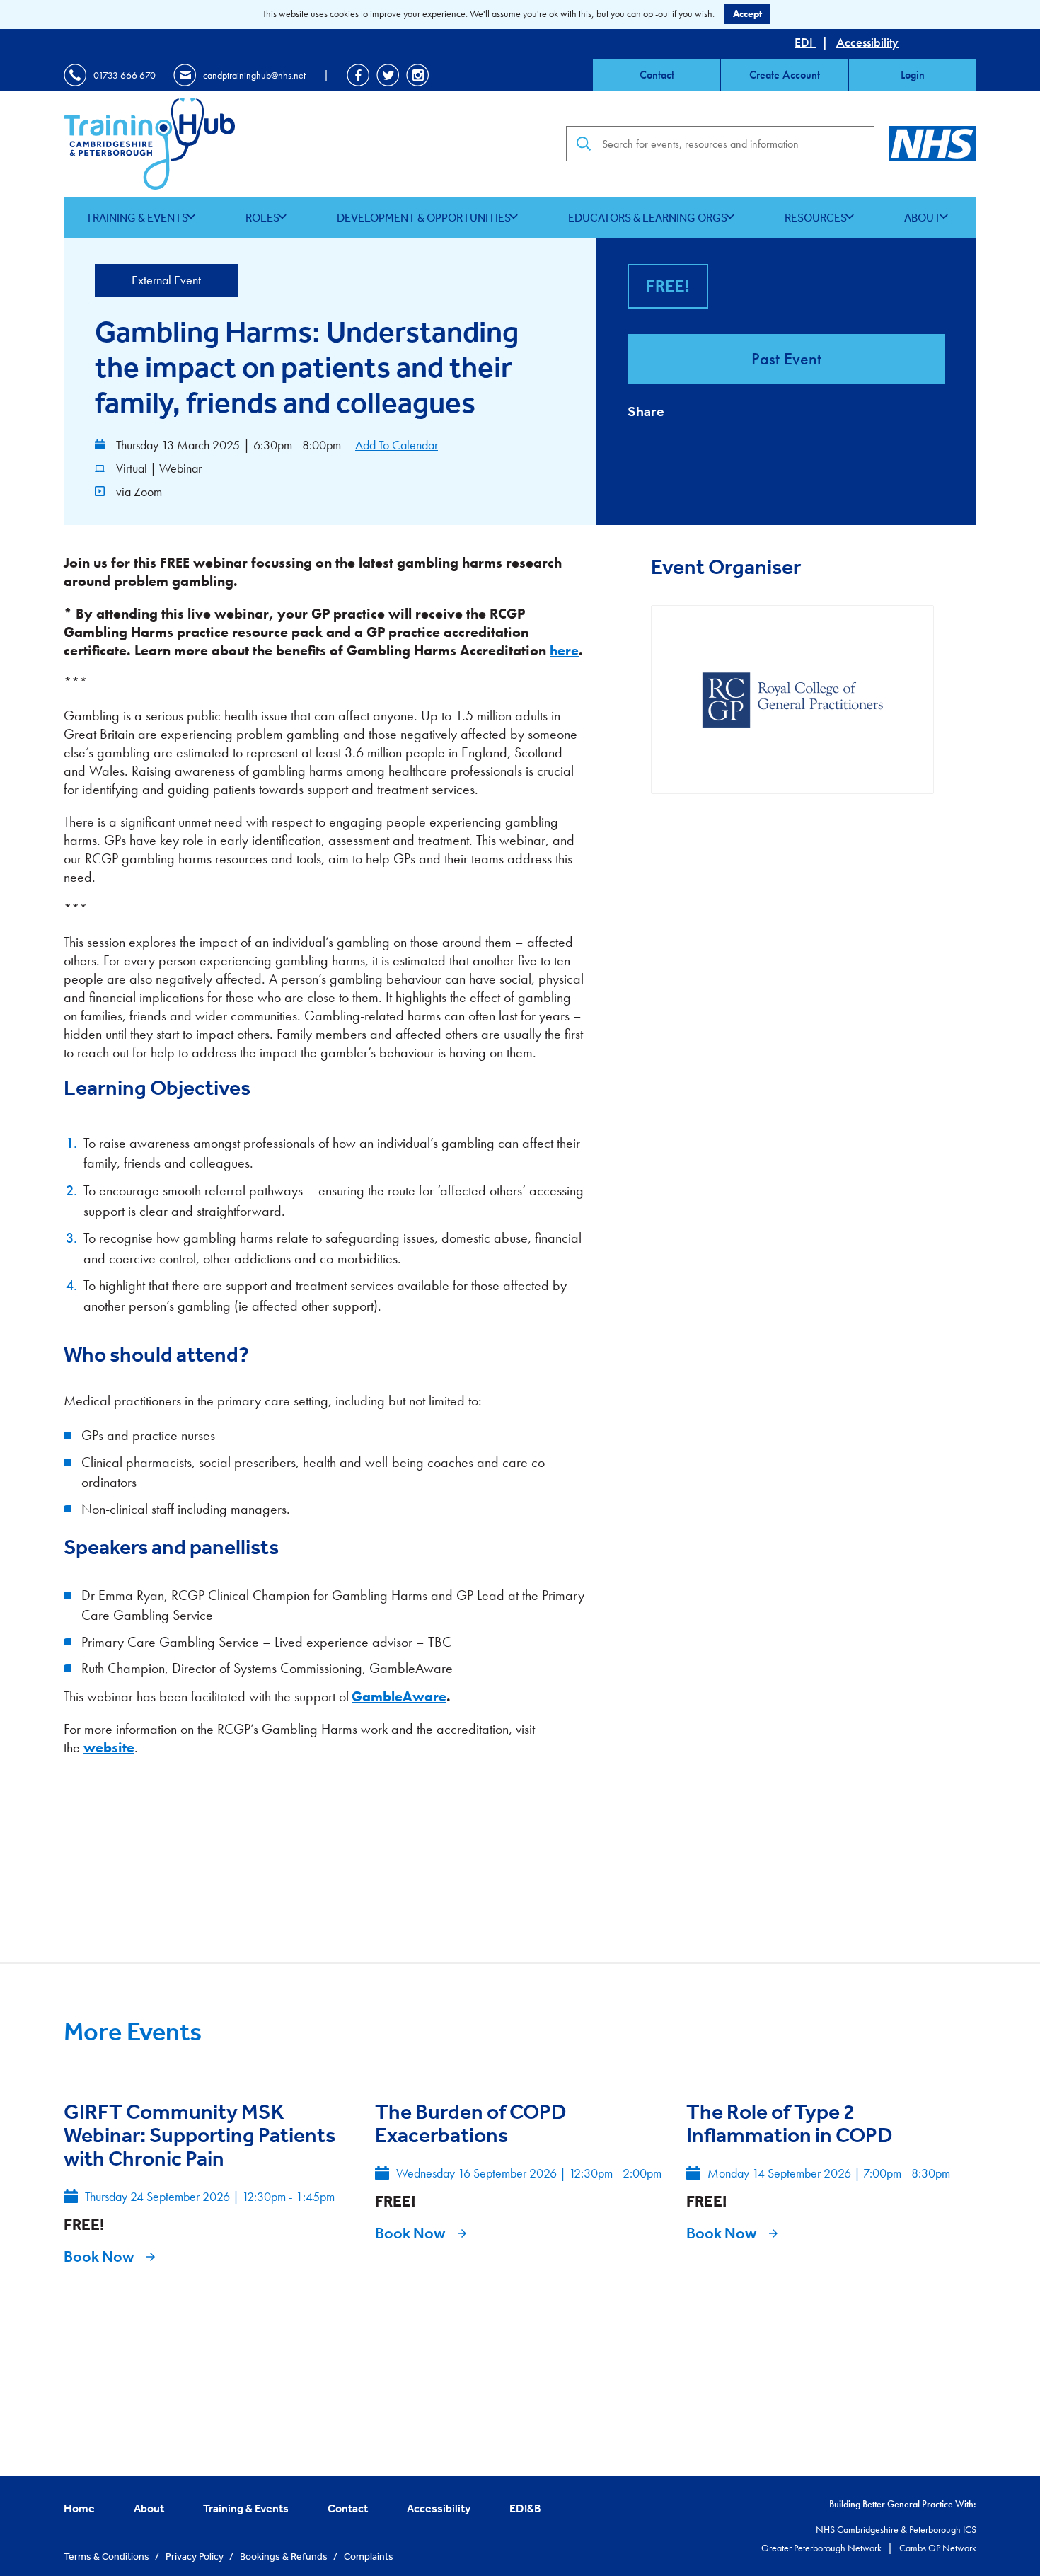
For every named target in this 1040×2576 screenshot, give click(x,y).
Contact (657, 75)
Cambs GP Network (938, 2548)
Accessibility (867, 42)
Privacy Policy (196, 2556)
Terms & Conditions (108, 2556)
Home (79, 2508)
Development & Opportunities (424, 217)
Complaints (369, 2556)
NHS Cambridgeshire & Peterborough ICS (896, 2529)
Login (913, 75)
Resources (816, 217)
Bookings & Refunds (285, 2556)
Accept (747, 13)
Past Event (786, 358)
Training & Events (137, 217)
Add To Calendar (397, 445)
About (923, 217)
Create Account (785, 75)
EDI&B (525, 2508)
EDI (805, 42)
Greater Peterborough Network (822, 2548)
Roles (262, 217)
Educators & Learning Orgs (648, 217)
